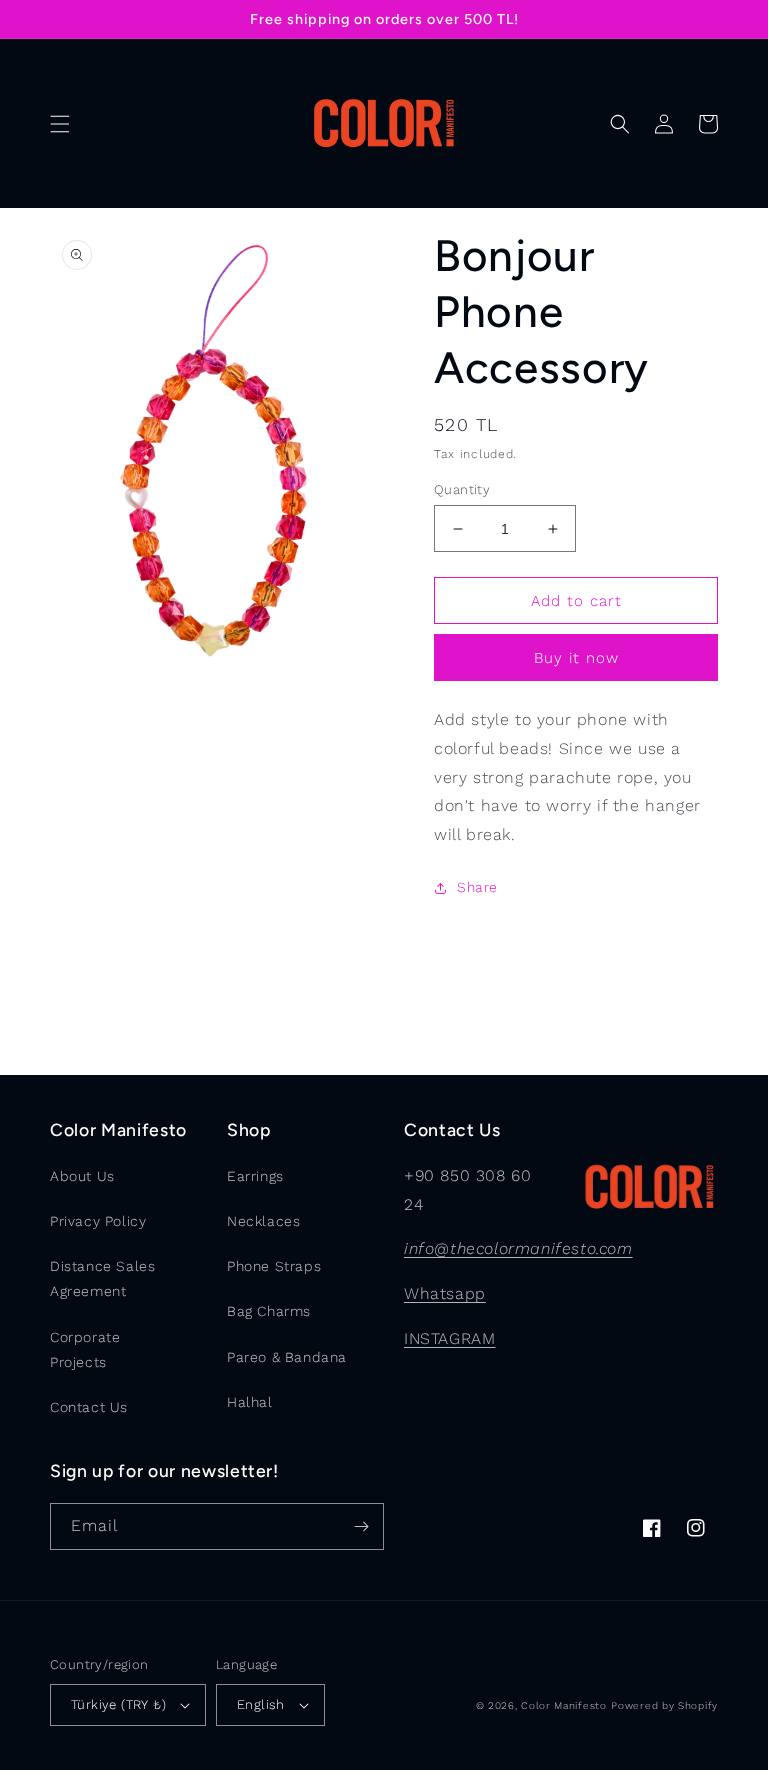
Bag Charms (269, 1311)
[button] (60, 124)
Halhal (250, 1402)
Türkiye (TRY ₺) (118, 1704)
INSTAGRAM (449, 1338)
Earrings (255, 1176)
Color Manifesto (564, 1705)
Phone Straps (274, 1266)
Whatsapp (445, 1293)
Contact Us (89, 1407)
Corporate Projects (85, 1349)
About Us (82, 1176)
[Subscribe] (361, 1526)
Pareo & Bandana (287, 1357)
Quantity (462, 489)
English (261, 1704)
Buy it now (576, 658)
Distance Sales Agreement (102, 1278)
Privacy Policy (98, 1221)
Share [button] (477, 887)
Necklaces (263, 1221)
